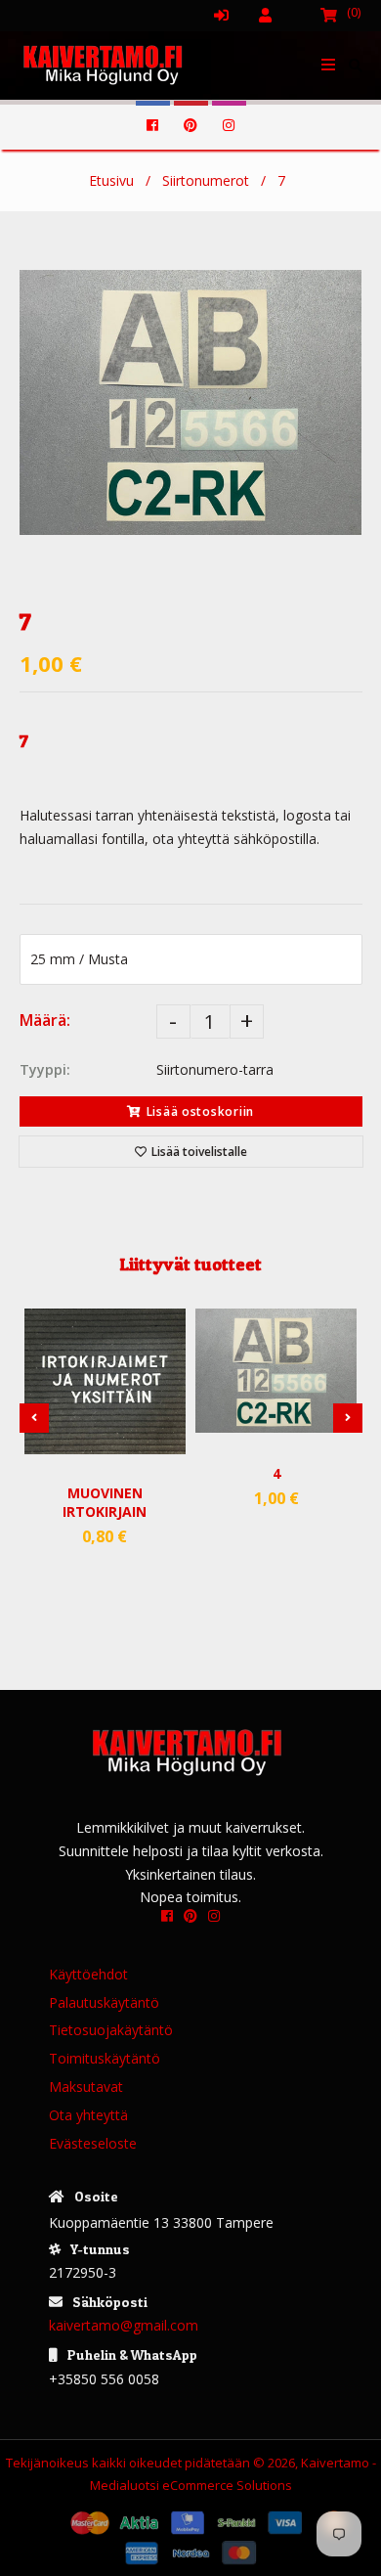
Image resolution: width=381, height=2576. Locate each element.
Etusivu (111, 180)
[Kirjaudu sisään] (230, 15)
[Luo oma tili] (274, 15)
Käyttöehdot (88, 1974)
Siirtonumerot (206, 180)
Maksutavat (86, 2087)
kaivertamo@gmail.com (124, 2325)
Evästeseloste (93, 2143)
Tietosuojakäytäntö (111, 2030)
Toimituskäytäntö (105, 2058)
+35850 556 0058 (104, 2379)
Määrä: (45, 1020)
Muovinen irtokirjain (105, 1502)
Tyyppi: (45, 1069)
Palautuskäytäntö (104, 2002)
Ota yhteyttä (88, 2115)
